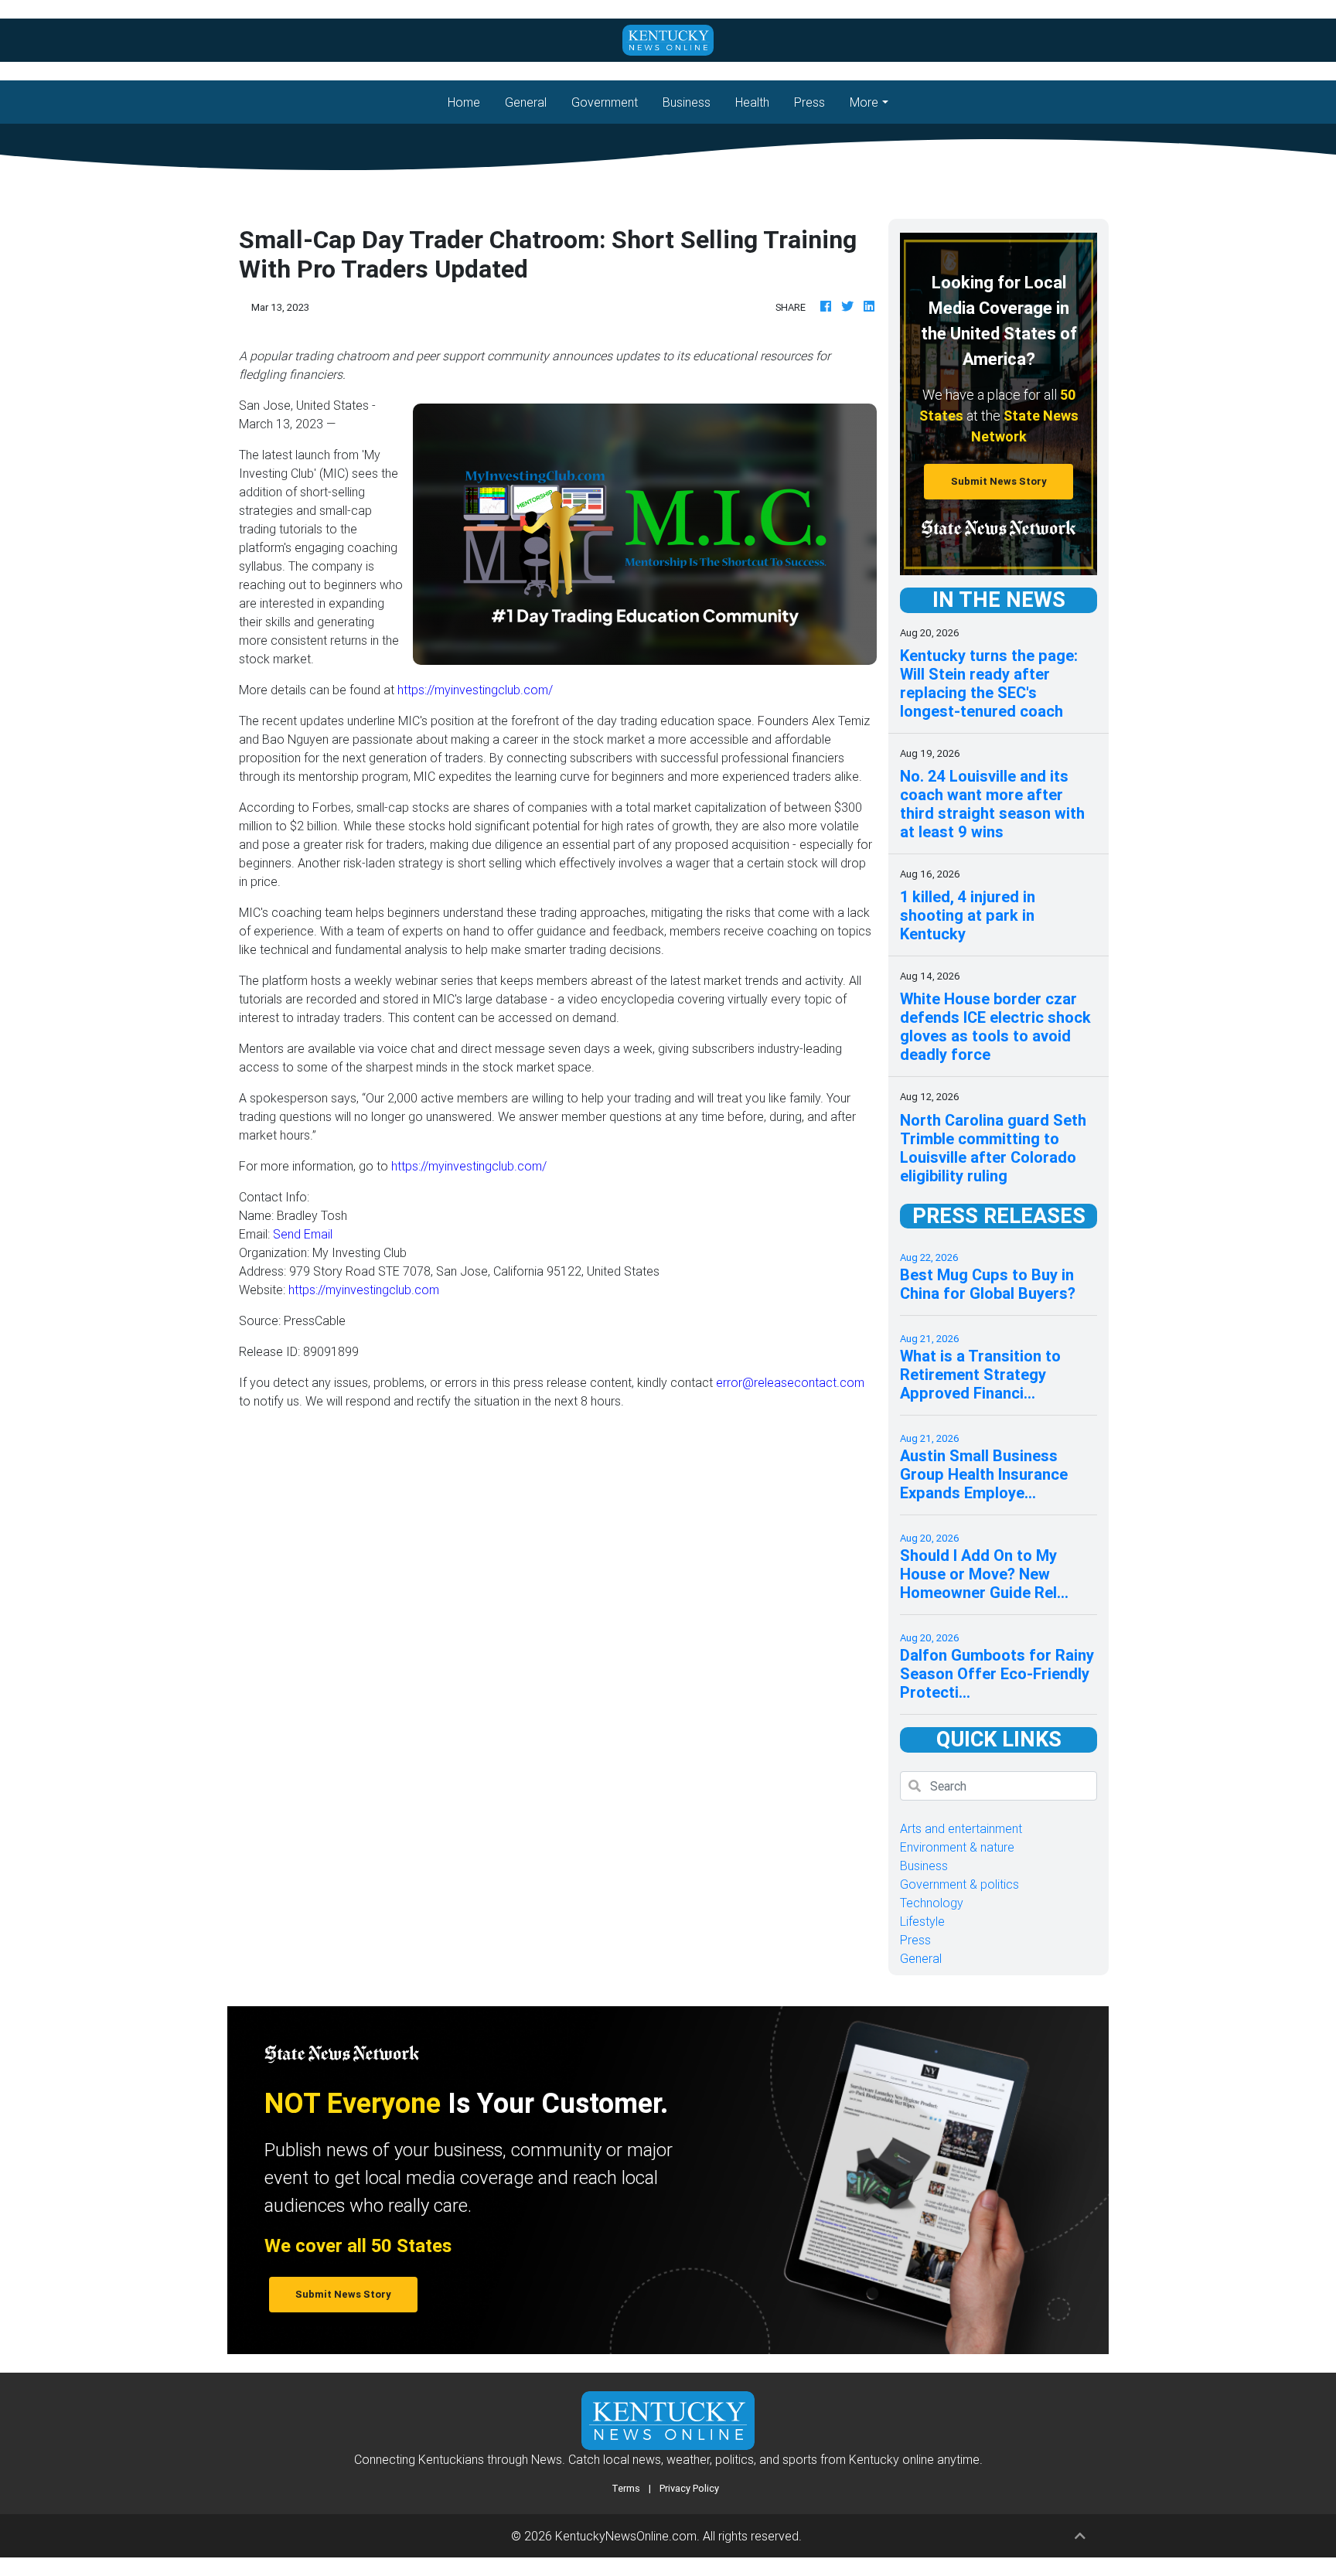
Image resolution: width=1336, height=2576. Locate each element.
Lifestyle (922, 1921)
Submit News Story (999, 481)
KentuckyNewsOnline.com (626, 2536)
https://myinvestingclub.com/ (475, 690)
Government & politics (959, 1884)
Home (470, 102)
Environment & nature (957, 1847)
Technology (932, 1903)
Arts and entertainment (961, 1828)
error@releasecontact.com (790, 1382)
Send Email (303, 1234)
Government (605, 102)
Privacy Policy (689, 2488)
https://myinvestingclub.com (364, 1290)
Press (809, 102)
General (526, 102)
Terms (626, 2488)
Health (752, 102)
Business (687, 102)
